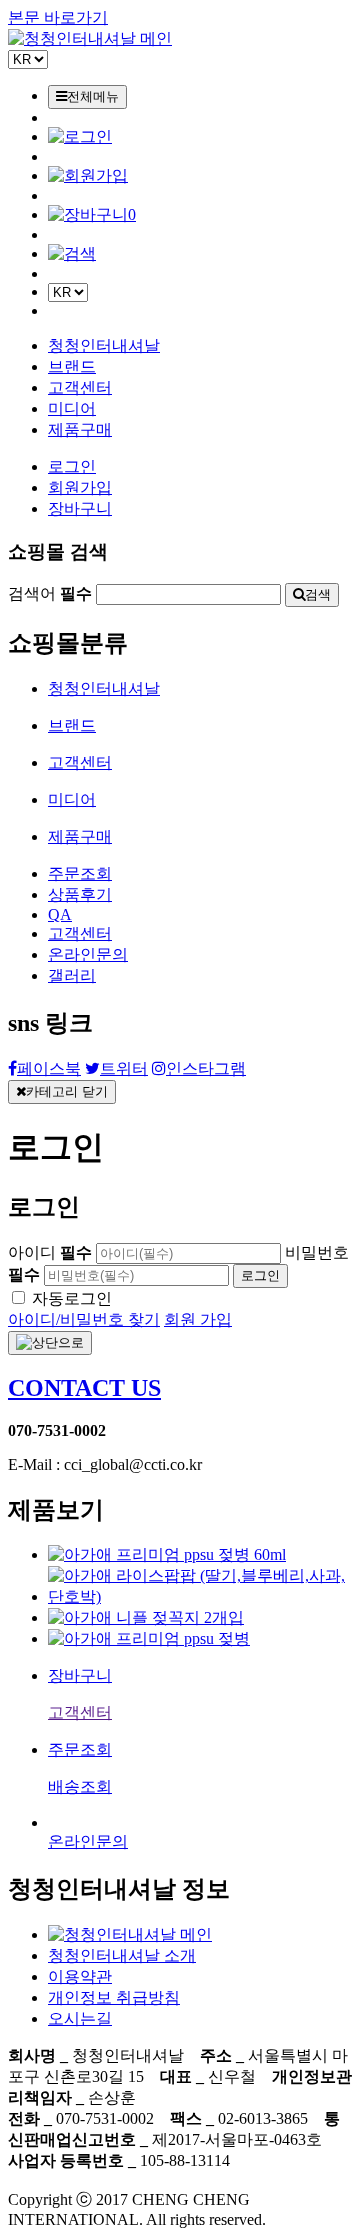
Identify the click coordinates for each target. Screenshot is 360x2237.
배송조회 (80, 1786)
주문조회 (80, 873)
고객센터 (80, 387)
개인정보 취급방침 (114, 1997)
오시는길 (80, 2018)
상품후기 (80, 894)
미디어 (72, 408)
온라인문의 (88, 954)
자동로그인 (72, 1298)
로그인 (72, 466)
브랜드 (72, 366)
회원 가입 (198, 1319)
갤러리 (72, 975)
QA (60, 914)
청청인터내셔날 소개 (122, 1955)
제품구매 (80, 429)
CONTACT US (84, 1388)
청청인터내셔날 (104, 345)
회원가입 (80, 487)
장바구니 (80, 508)
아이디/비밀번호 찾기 (84, 1319)
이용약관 (80, 1976)
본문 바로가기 (58, 17)
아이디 (50, 1252)
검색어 (50, 593)
